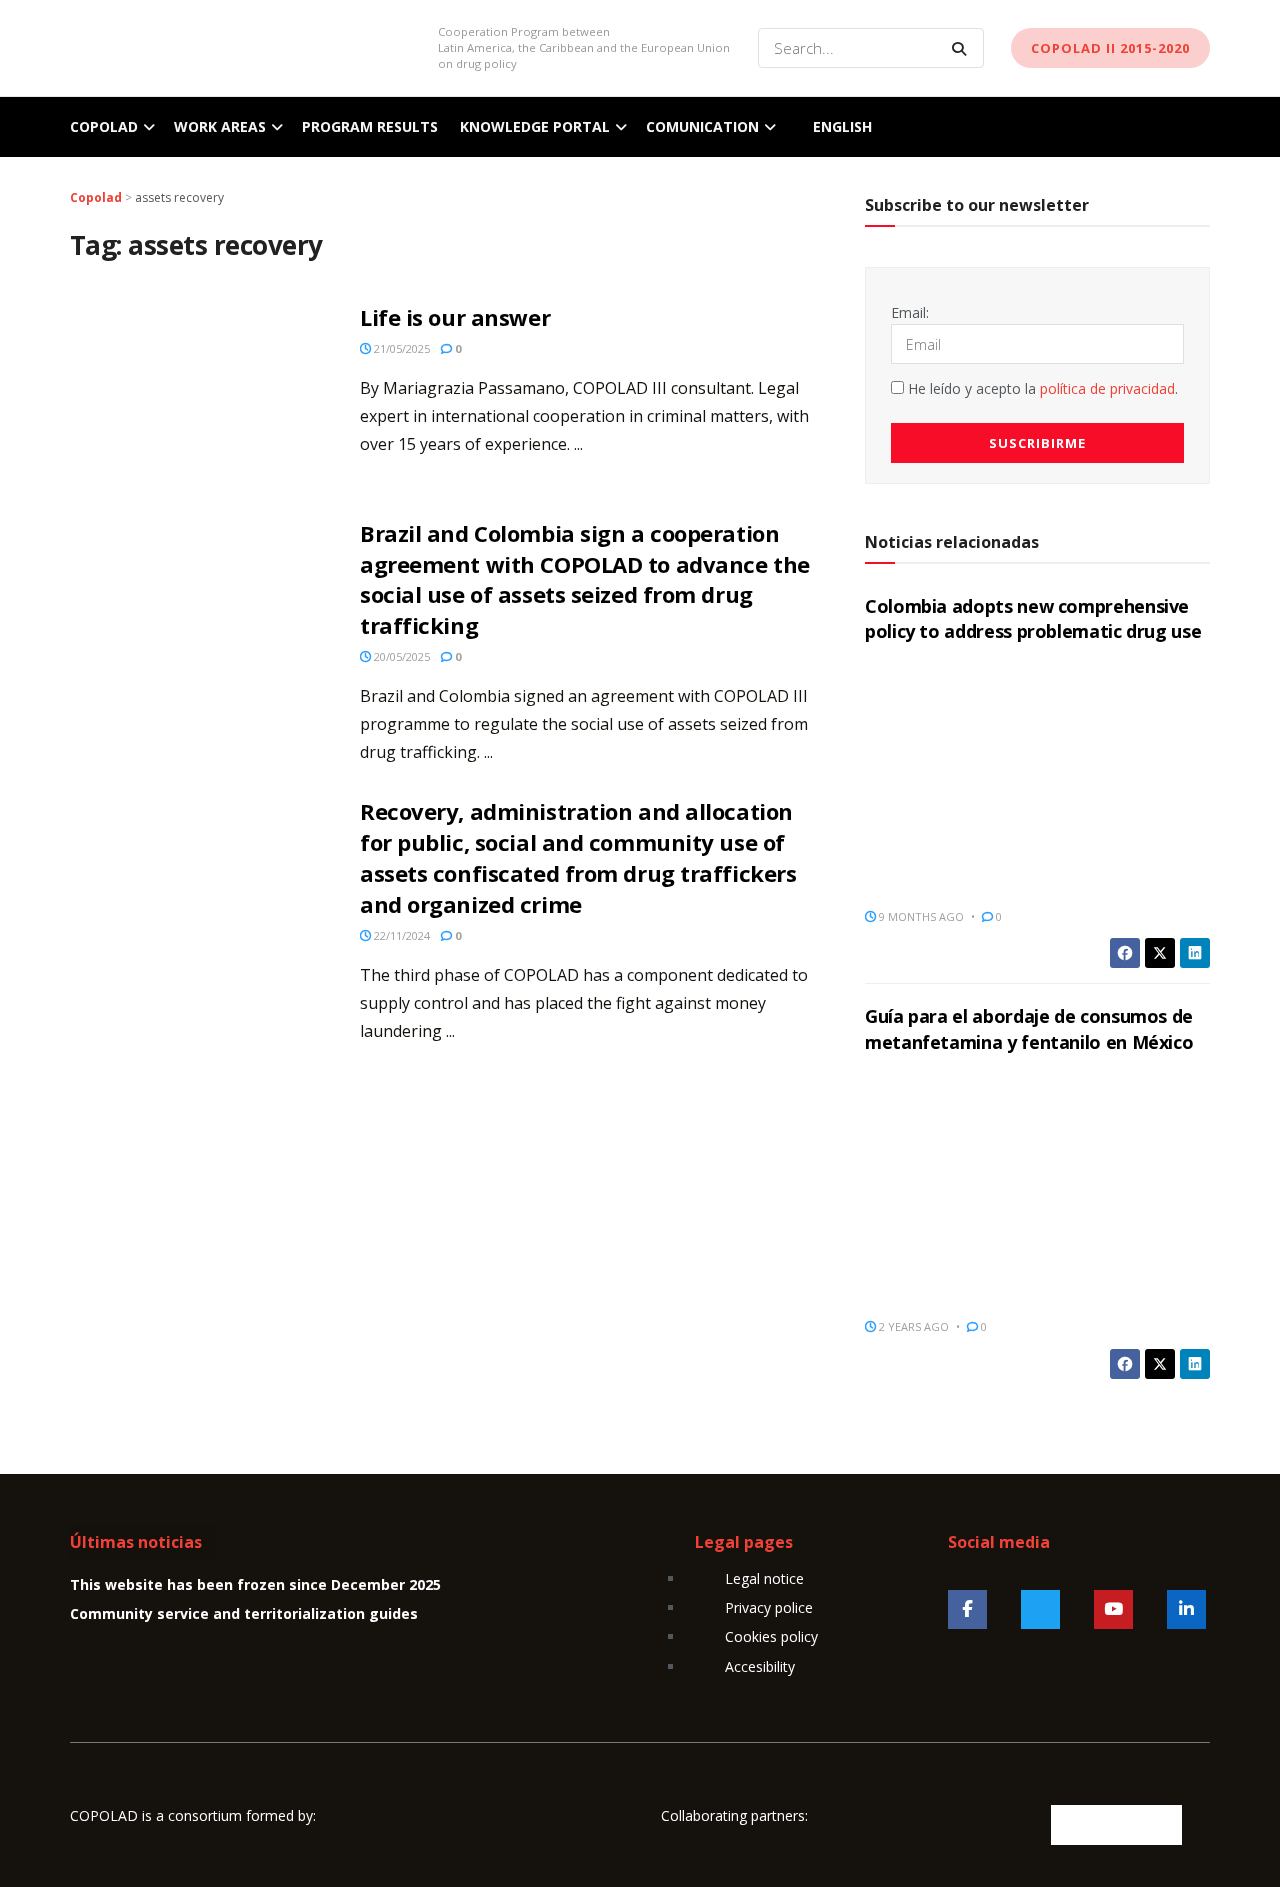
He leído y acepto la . (1041, 388)
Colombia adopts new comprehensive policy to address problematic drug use (1033, 618)
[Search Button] (963, 48)
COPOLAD (104, 126)
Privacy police (769, 1607)
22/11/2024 (400, 935)
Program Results (370, 126)
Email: (910, 312)
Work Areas (220, 126)
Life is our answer (455, 317)
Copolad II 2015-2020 (1110, 48)
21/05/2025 (400, 348)
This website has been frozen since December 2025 (255, 1584)
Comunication (702, 126)
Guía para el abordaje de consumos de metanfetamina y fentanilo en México (1029, 1028)
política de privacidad (1107, 388)
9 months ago (920, 916)
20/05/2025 (400, 656)
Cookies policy (771, 1636)
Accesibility (760, 1666)
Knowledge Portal (535, 126)
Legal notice (764, 1578)
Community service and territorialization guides (244, 1613)
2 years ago (912, 1326)
